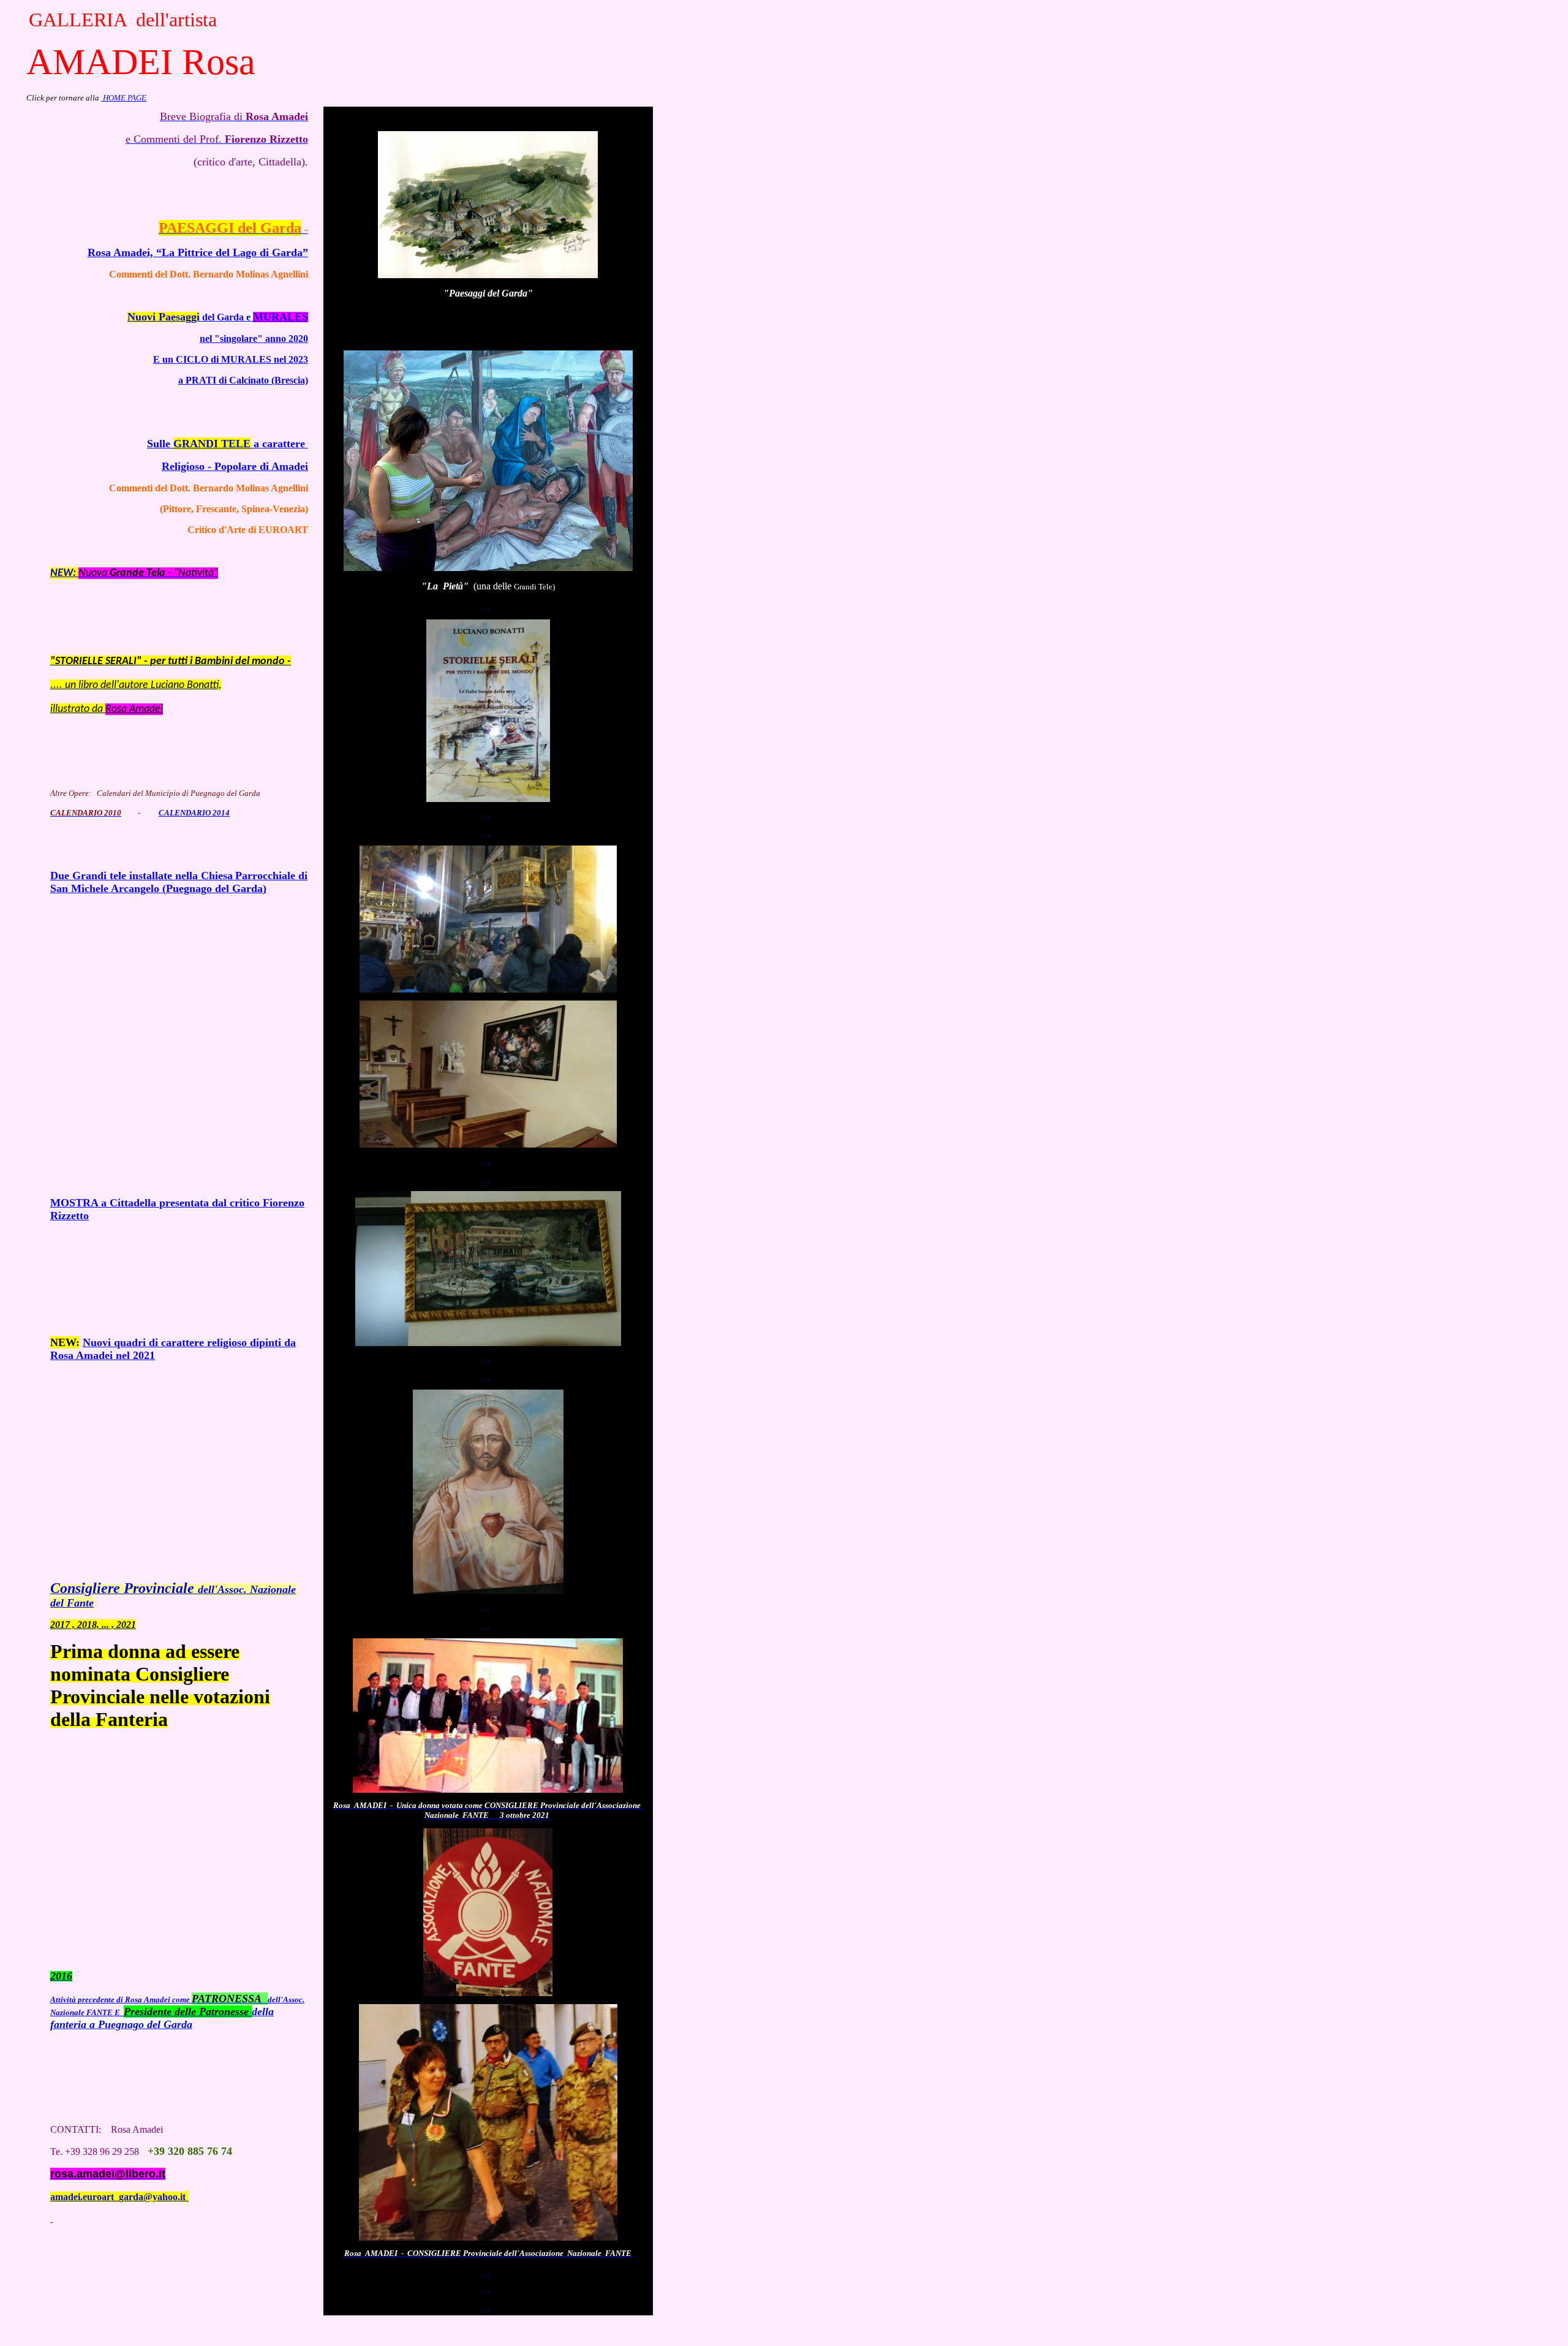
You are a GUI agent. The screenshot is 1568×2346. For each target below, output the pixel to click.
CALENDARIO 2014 (194, 813)
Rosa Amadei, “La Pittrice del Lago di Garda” (198, 252)
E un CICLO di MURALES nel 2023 (231, 359)
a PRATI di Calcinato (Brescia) (243, 380)
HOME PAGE (124, 98)
